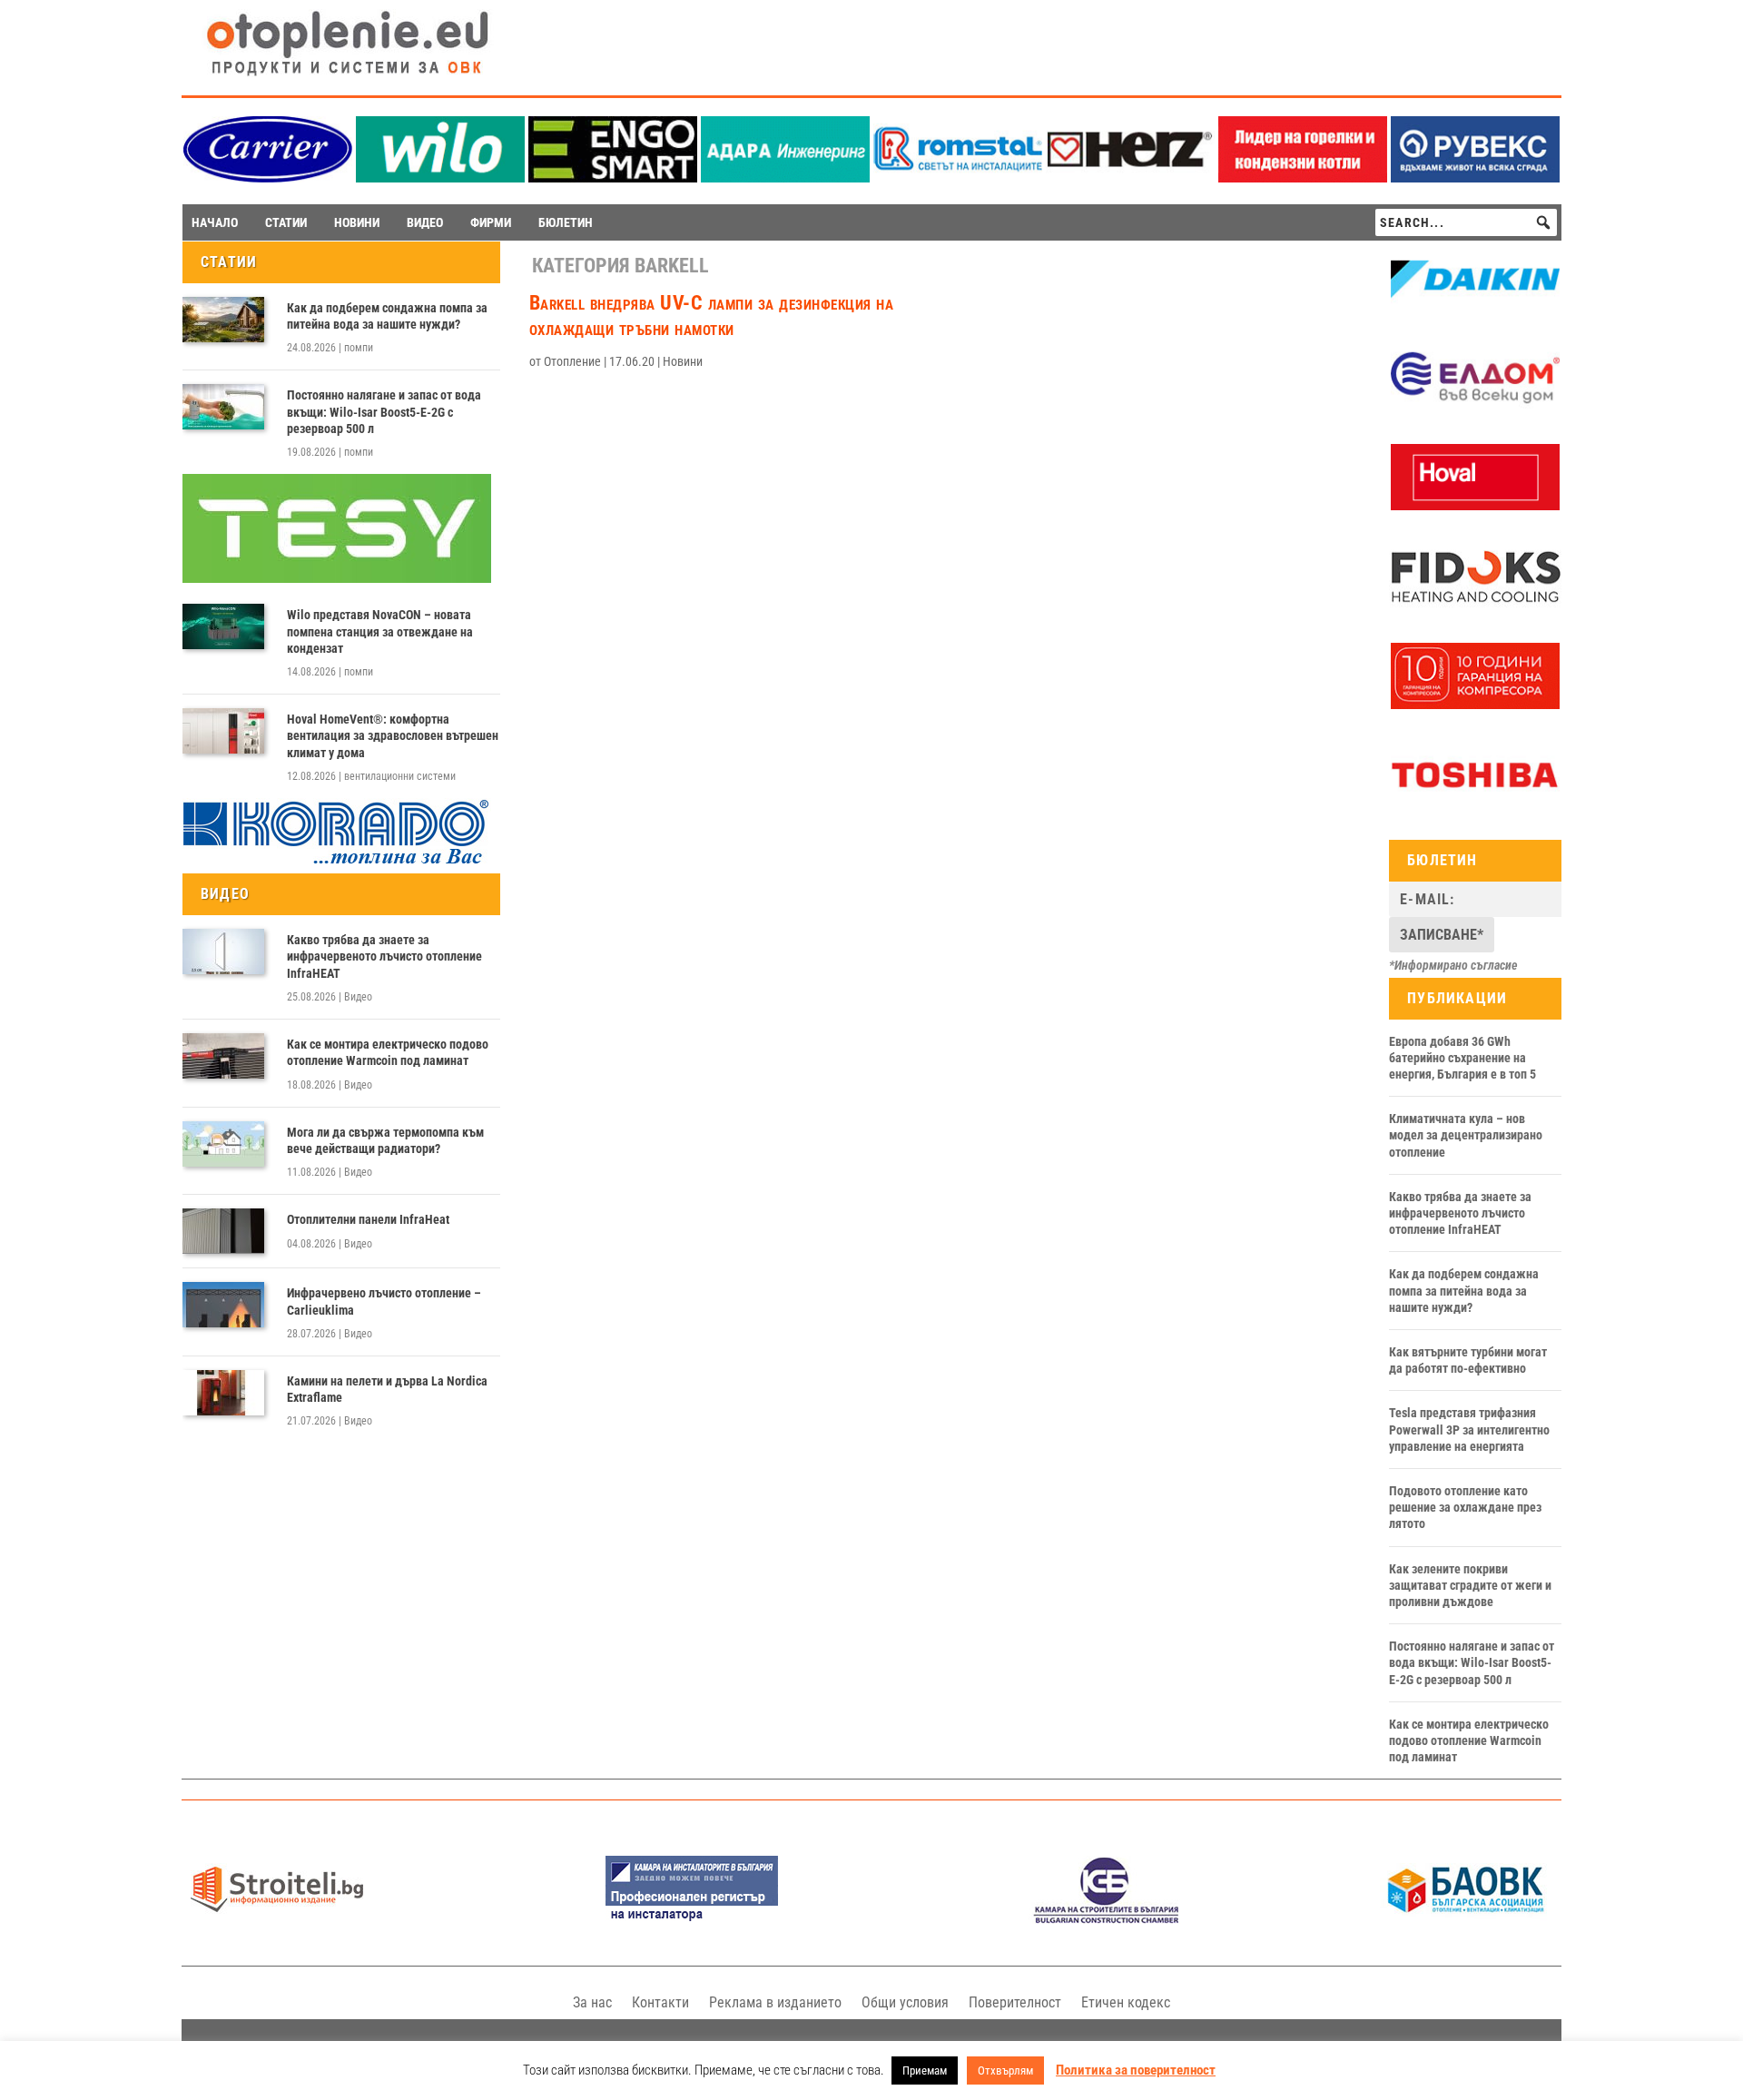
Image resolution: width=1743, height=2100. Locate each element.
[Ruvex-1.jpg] (1475, 177)
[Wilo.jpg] (440, 177)
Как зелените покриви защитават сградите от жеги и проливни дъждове (1470, 1585)
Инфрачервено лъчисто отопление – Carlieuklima (384, 1301)
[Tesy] (337, 578)
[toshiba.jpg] (1475, 804)
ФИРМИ (491, 222)
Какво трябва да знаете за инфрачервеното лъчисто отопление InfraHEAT (384, 956)
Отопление (572, 361)
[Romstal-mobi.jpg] (958, 177)
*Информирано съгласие (1453, 965)
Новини (683, 361)
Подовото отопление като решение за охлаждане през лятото (1465, 1507)
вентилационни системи (400, 776)
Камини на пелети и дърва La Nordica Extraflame (387, 1389)
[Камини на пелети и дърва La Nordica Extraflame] (223, 1393)
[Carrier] (268, 177)
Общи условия (905, 2002)
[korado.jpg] (337, 862)
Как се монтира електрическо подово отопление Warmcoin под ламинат (388, 1052)
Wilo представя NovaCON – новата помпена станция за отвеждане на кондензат (380, 631)
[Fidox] (1475, 606)
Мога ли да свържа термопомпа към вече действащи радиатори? (385, 1140)
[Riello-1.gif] (1303, 177)
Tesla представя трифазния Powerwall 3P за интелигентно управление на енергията (1469, 1429)
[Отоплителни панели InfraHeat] (223, 1231)
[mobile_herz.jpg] (1130, 177)
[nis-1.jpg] (692, 1919)
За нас (592, 2002)
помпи (359, 348)
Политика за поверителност (1136, 2070)
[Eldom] (1475, 407)
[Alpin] (1475, 705)
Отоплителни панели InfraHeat (368, 1219)
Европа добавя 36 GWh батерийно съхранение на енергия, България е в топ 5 (1462, 1058)
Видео (358, 997)
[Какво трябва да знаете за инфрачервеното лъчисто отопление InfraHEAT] (223, 951)
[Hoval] (1475, 506)
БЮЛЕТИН (566, 222)
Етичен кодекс (1126, 2002)
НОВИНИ (357, 222)
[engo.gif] (613, 177)
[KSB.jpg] (1107, 1919)
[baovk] (1466, 1919)
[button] (1543, 222)
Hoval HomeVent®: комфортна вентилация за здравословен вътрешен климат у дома (393, 735)
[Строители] (277, 1919)
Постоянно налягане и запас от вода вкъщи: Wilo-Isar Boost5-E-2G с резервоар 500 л (384, 411)
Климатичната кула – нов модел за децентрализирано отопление (1466, 1135)
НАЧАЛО (215, 222)
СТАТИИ (286, 222)
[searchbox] (1466, 222)
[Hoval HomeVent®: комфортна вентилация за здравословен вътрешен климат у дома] (223, 731)
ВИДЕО (425, 222)
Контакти (660, 2002)
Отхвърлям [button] (1005, 2070)
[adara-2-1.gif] (785, 177)
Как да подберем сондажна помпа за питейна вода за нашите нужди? (387, 316)
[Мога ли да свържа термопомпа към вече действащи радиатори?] (223, 1144)
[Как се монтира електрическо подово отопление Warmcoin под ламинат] (223, 1056)
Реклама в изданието (775, 2002)
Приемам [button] (925, 2070)
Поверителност (1015, 2002)
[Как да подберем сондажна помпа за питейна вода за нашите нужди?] (223, 320)
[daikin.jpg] (1475, 309)
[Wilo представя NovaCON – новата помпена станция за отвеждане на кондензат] (223, 626)
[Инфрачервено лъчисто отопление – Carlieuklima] (223, 1305)
